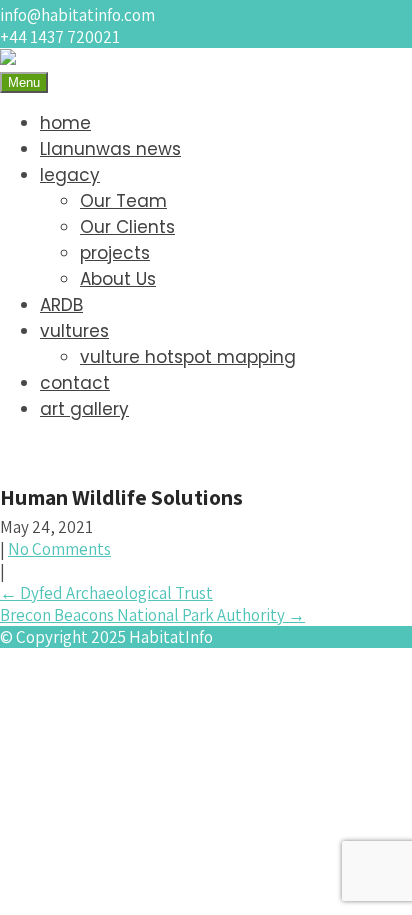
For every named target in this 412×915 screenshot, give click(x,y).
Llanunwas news (110, 149)
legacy (70, 175)
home (65, 123)
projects (115, 253)
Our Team (123, 201)
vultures (74, 331)
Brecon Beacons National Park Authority (152, 615)
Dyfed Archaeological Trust (106, 593)
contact (75, 383)
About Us (118, 279)
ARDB (61, 305)
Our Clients (127, 227)
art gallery (84, 409)
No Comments (59, 549)
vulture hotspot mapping (188, 357)
